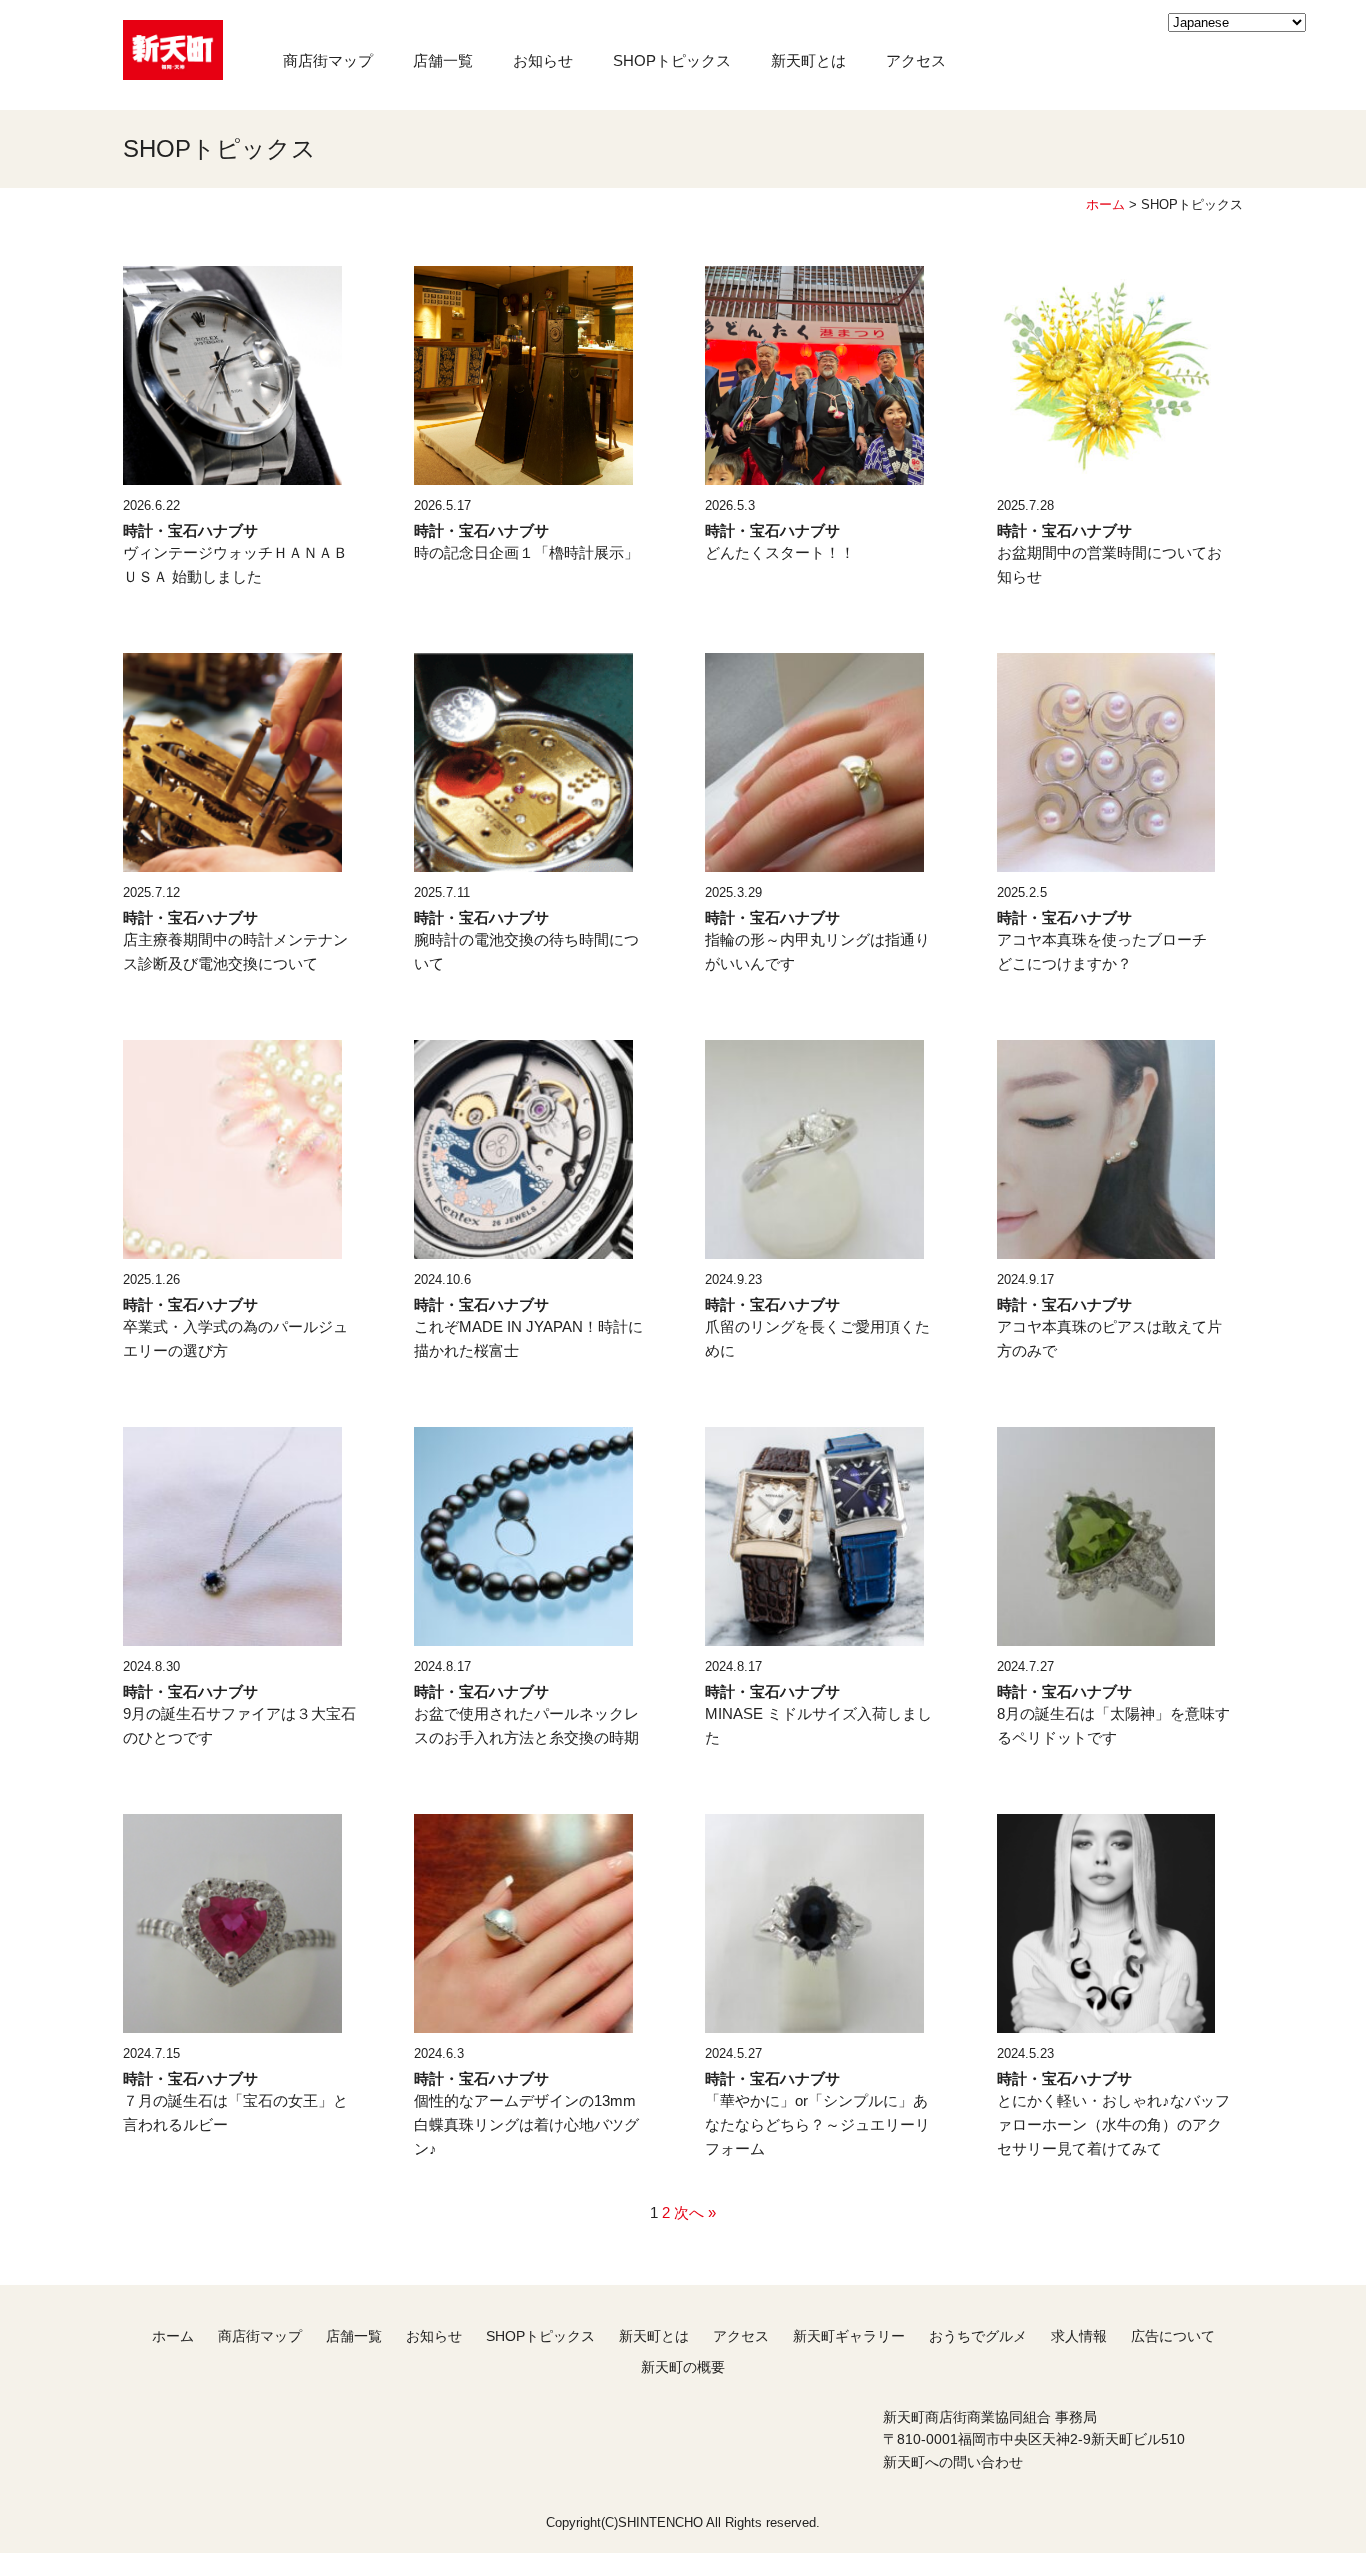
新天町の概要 (683, 2367)
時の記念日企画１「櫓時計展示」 (526, 552)
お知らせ (543, 60)
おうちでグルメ (978, 2336)
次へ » (695, 2212)
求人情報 (1079, 2336)
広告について (1173, 2336)
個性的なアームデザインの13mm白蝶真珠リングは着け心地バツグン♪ (526, 2124)
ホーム (1105, 204)
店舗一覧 (443, 60)
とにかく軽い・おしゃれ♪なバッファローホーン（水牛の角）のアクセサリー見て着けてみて (1113, 2124)
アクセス (916, 60)
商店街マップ (328, 60)
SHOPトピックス (672, 60)
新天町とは (808, 60)
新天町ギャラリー (849, 2336)
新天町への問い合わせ (953, 2462)
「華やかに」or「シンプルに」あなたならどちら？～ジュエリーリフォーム (817, 2124)
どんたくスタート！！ (780, 552)
